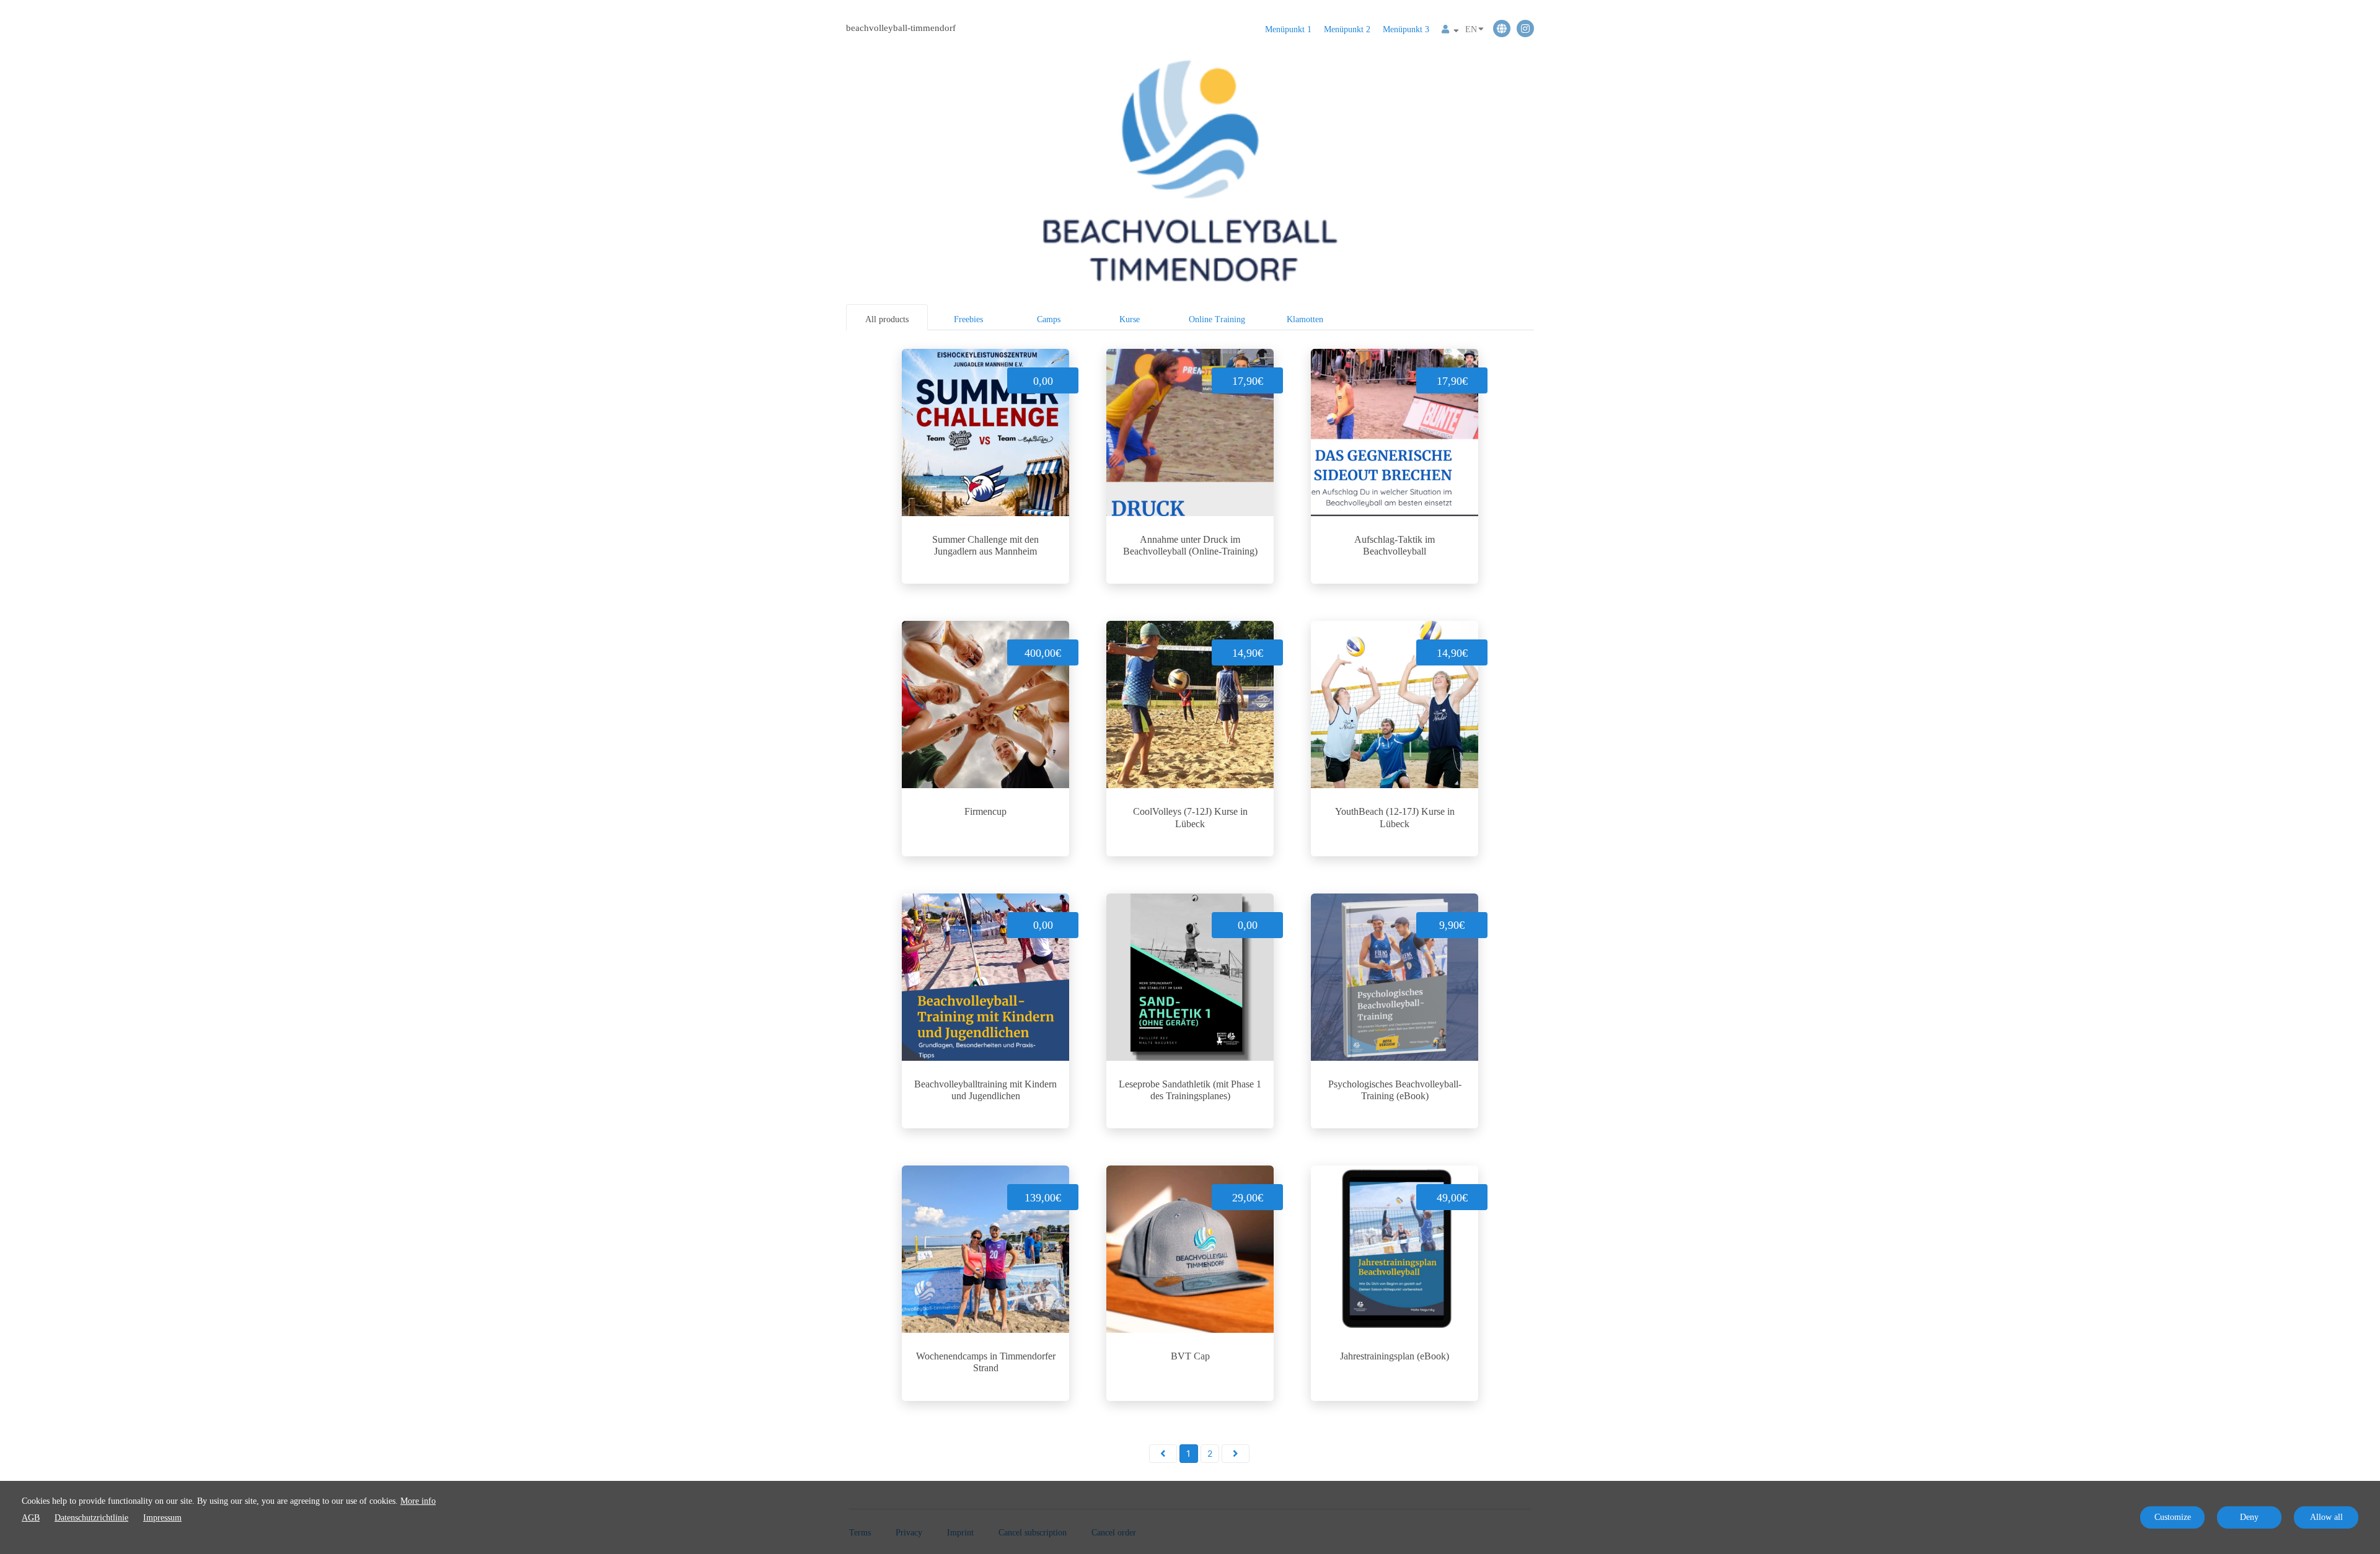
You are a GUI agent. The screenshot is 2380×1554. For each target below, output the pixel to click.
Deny (2249, 1517)
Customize (2173, 1517)
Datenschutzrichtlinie (91, 1518)
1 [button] (1188, 1453)
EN (1471, 29)
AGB (31, 1518)
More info (418, 1501)
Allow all (2326, 1517)
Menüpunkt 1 (1288, 29)
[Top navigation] (1450, 31)
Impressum (162, 1518)
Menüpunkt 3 (1406, 29)
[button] (1163, 1454)
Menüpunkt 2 (1347, 29)
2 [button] (1210, 1453)
